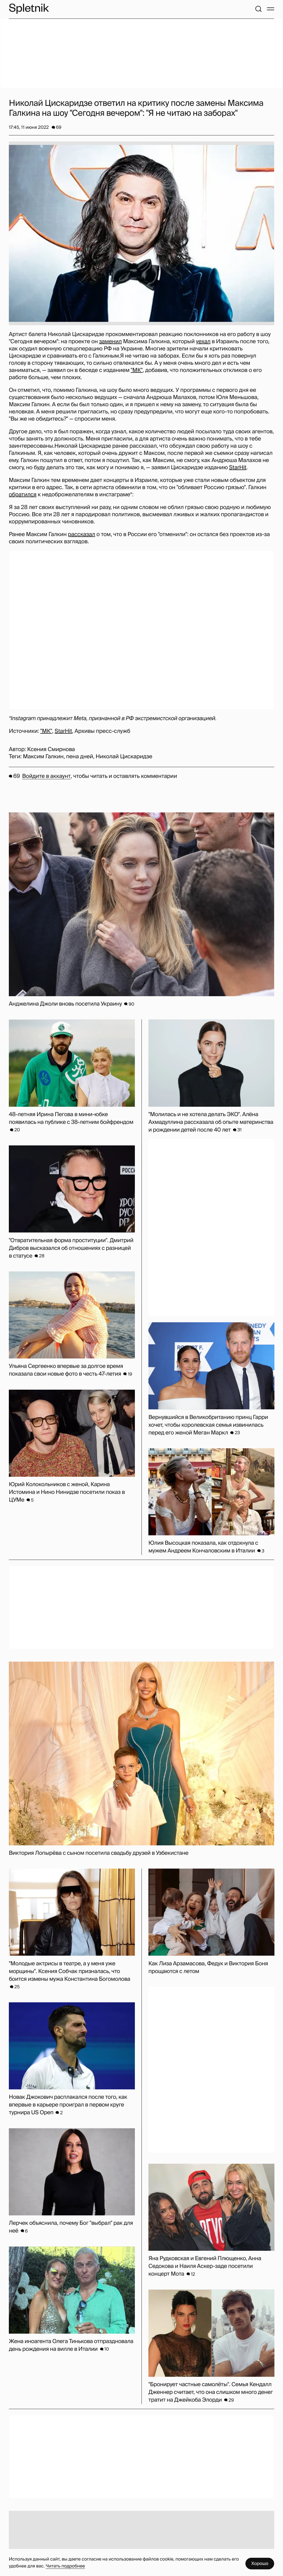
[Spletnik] (29, 9)
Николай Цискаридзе (124, 757)
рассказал (82, 534)
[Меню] (271, 9)
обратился (23, 495)
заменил (110, 342)
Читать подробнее (65, 2566)
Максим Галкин (43, 757)
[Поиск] (258, 9)
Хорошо (260, 2563)
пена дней (80, 757)
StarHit (238, 468)
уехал (203, 342)
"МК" (137, 370)
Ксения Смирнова (51, 749)
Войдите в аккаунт (46, 776)
